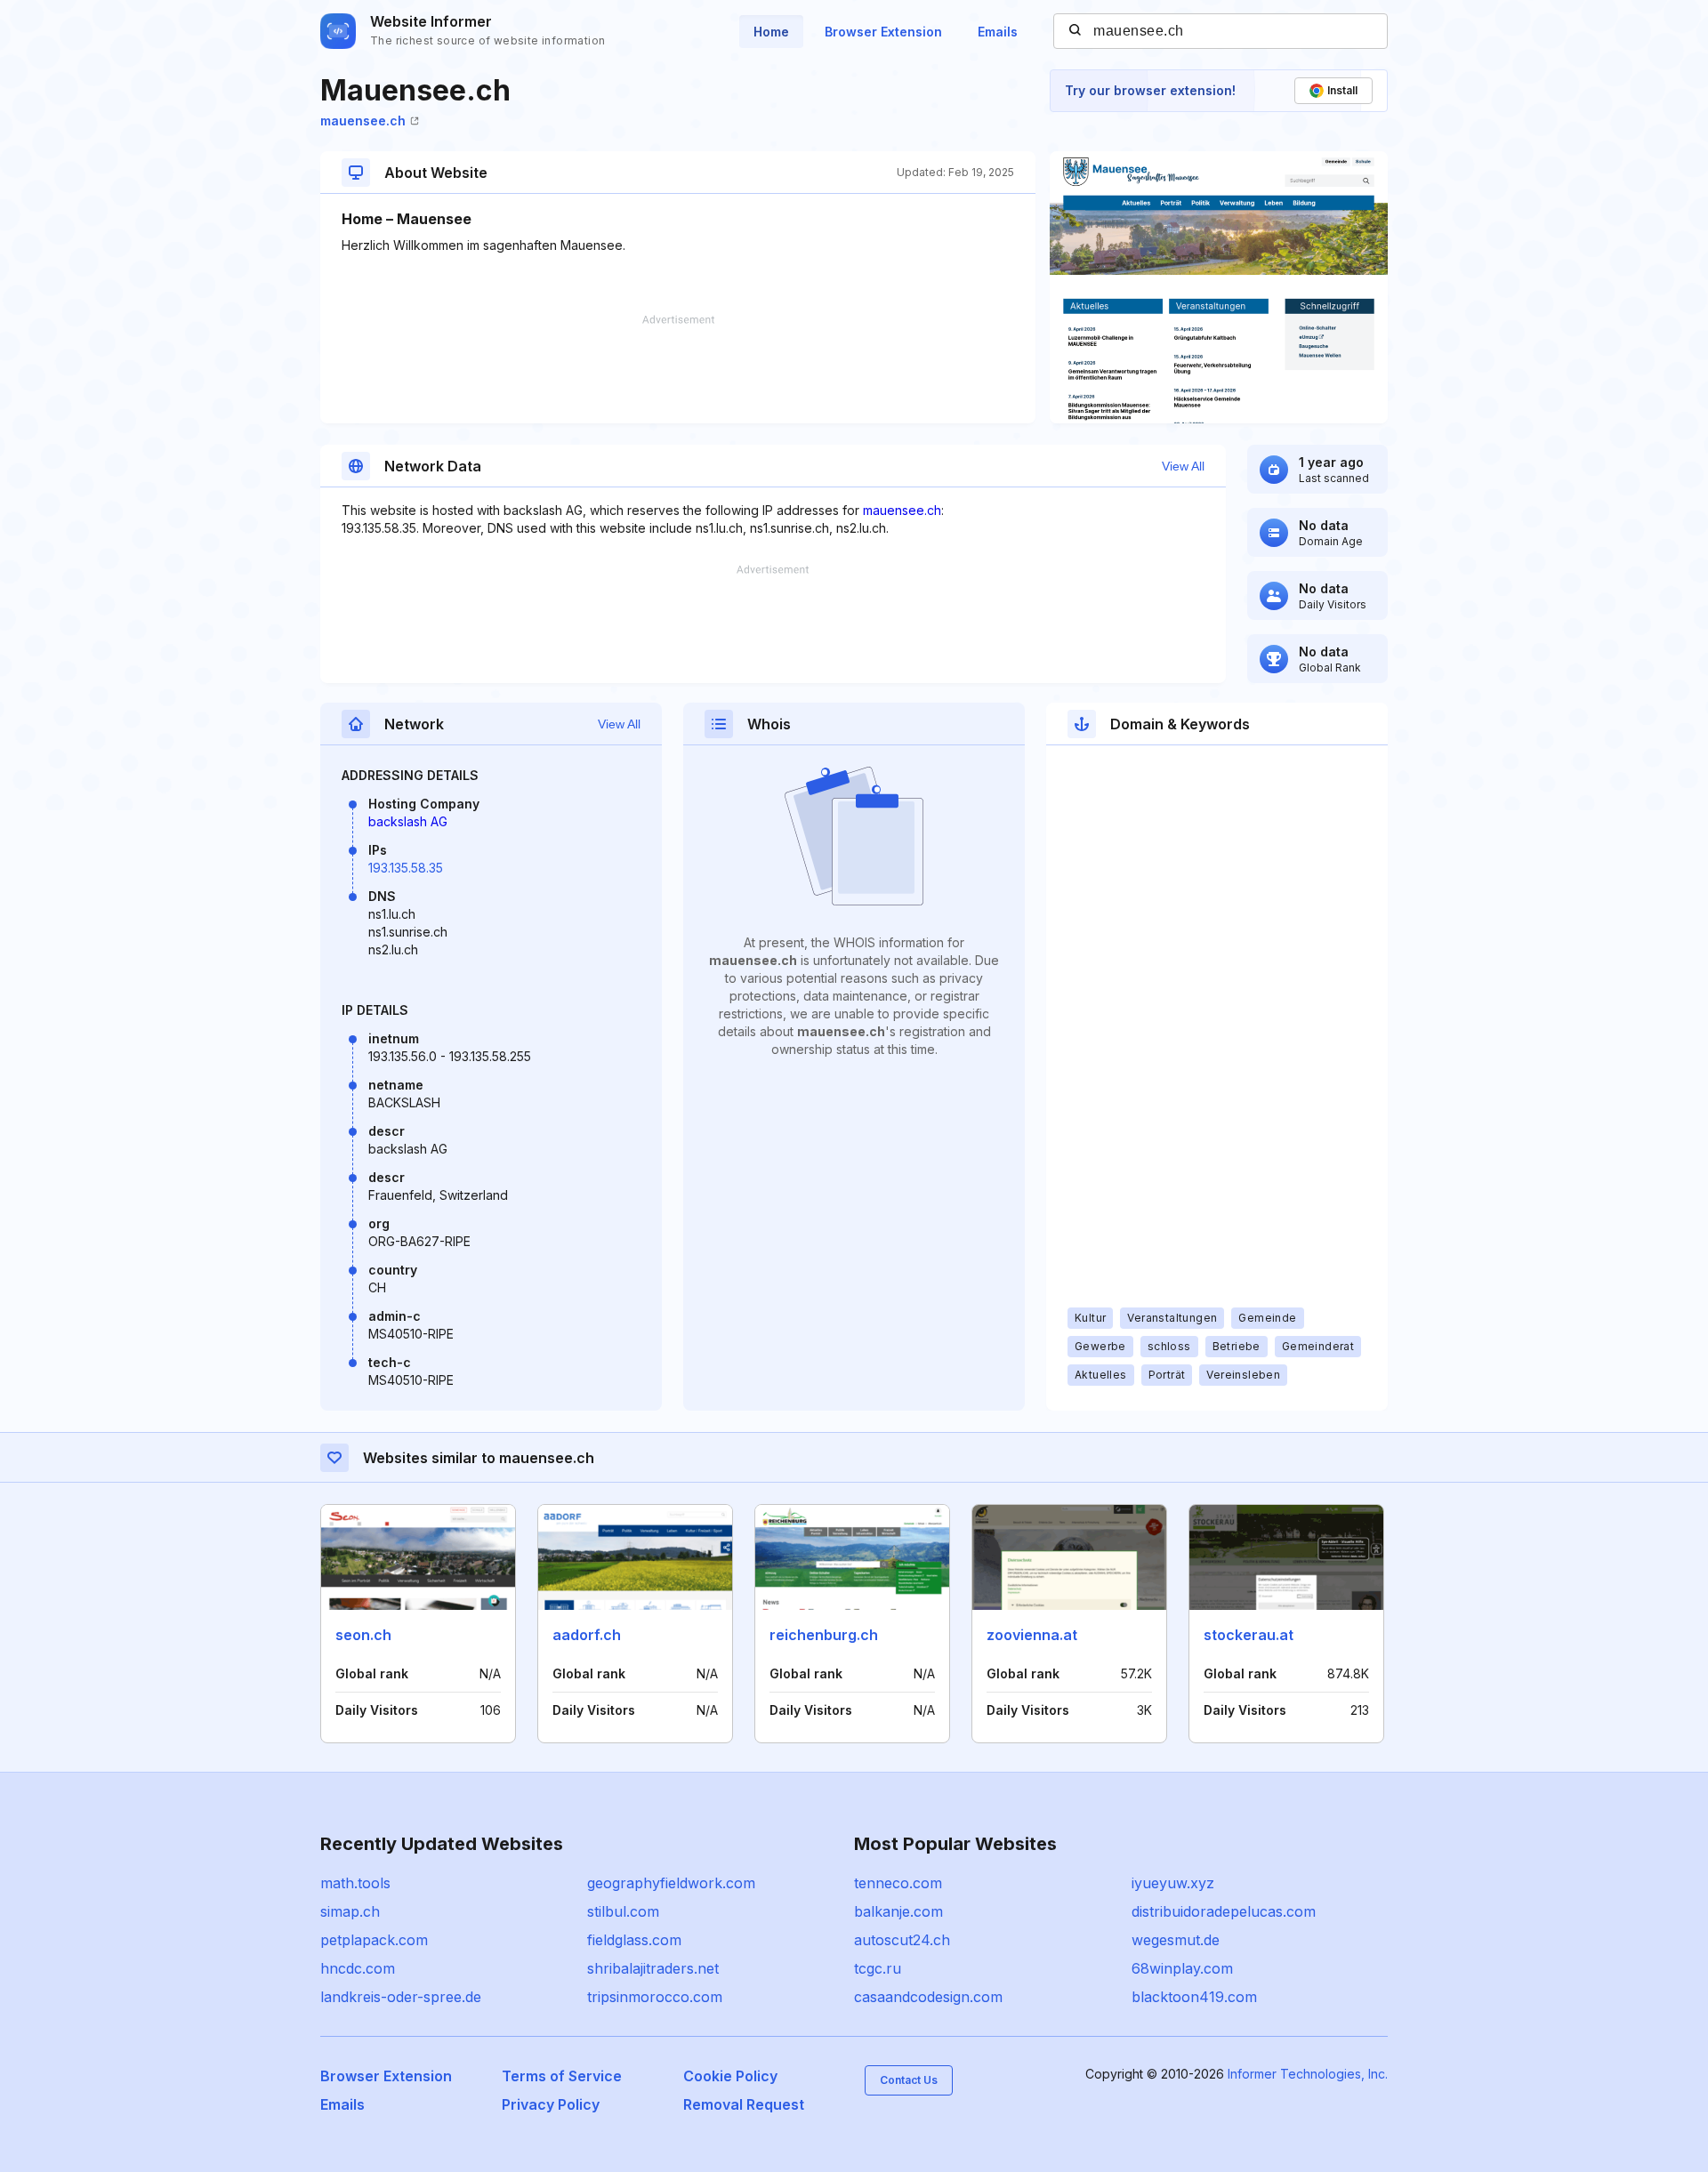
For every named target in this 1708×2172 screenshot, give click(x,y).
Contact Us (909, 2080)
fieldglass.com (634, 1940)
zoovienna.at (1032, 1635)
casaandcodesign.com (928, 1997)
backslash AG (408, 821)
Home (771, 32)
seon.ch (363, 1635)
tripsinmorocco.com (655, 1997)
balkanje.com (898, 1911)
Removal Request (744, 2104)
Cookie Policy (730, 2076)
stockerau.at (1249, 1635)
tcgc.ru (878, 1968)
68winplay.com (1182, 1968)
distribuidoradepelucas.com (1224, 1911)
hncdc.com (358, 1968)
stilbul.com (623, 1911)
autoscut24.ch (902, 1940)
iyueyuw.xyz (1173, 1883)
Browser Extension (883, 32)
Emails (998, 32)
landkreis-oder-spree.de (401, 1997)
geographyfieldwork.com (671, 1883)
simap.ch (350, 1911)
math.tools (355, 1883)
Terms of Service (562, 2076)
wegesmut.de (1176, 1940)
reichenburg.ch (824, 1635)
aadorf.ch (587, 1635)
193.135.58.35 (406, 868)
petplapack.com (374, 1940)
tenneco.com (898, 1883)
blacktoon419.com (1194, 1997)
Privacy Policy (551, 2104)
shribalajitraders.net (653, 1968)
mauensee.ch (363, 121)
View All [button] (1183, 466)
